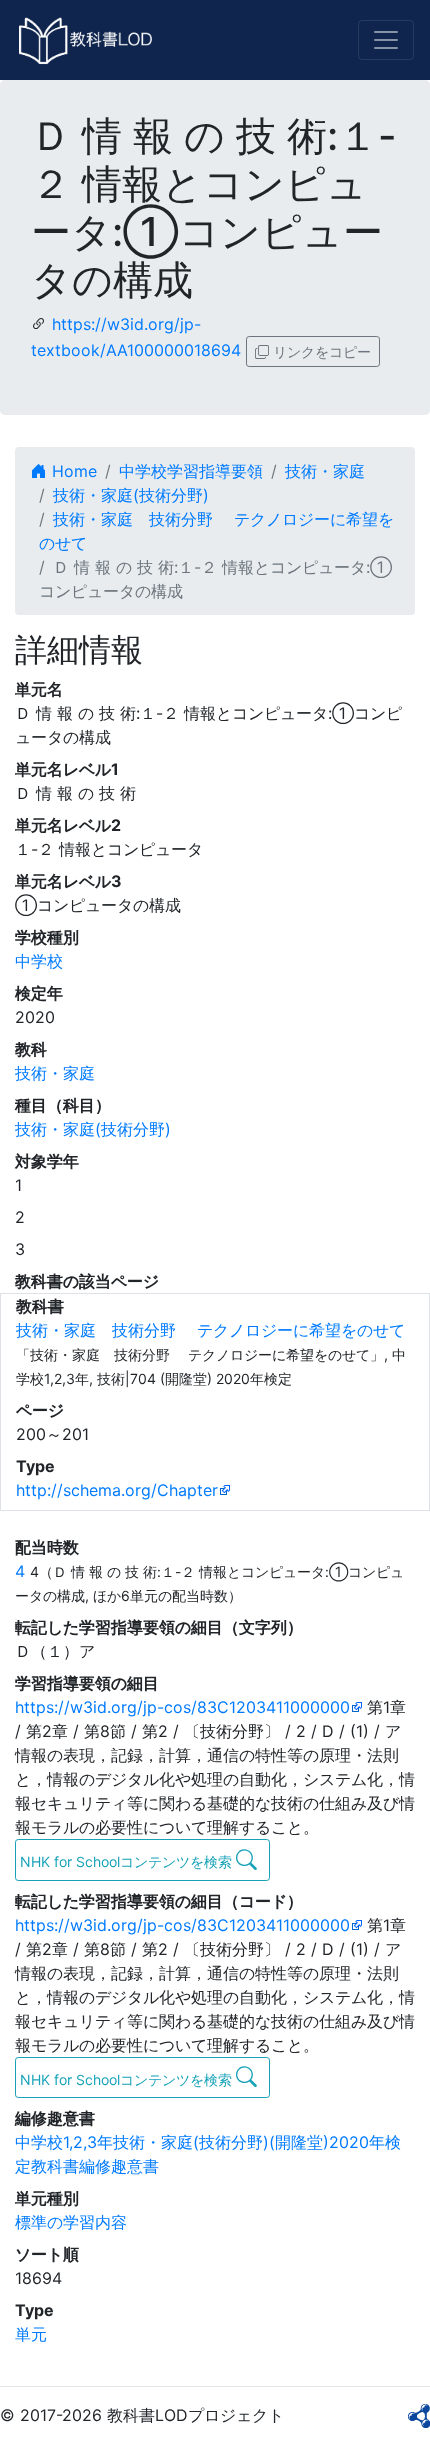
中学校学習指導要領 (191, 471)
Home (72, 471)
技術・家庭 (325, 471)
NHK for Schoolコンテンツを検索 (128, 1861)
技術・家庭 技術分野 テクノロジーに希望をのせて (210, 1330)
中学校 (39, 961)
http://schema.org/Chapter (117, 1490)
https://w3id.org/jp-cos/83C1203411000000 (182, 1707)
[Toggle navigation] (386, 40)
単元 (31, 2334)
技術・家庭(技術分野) (131, 495)
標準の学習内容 (71, 2222)
